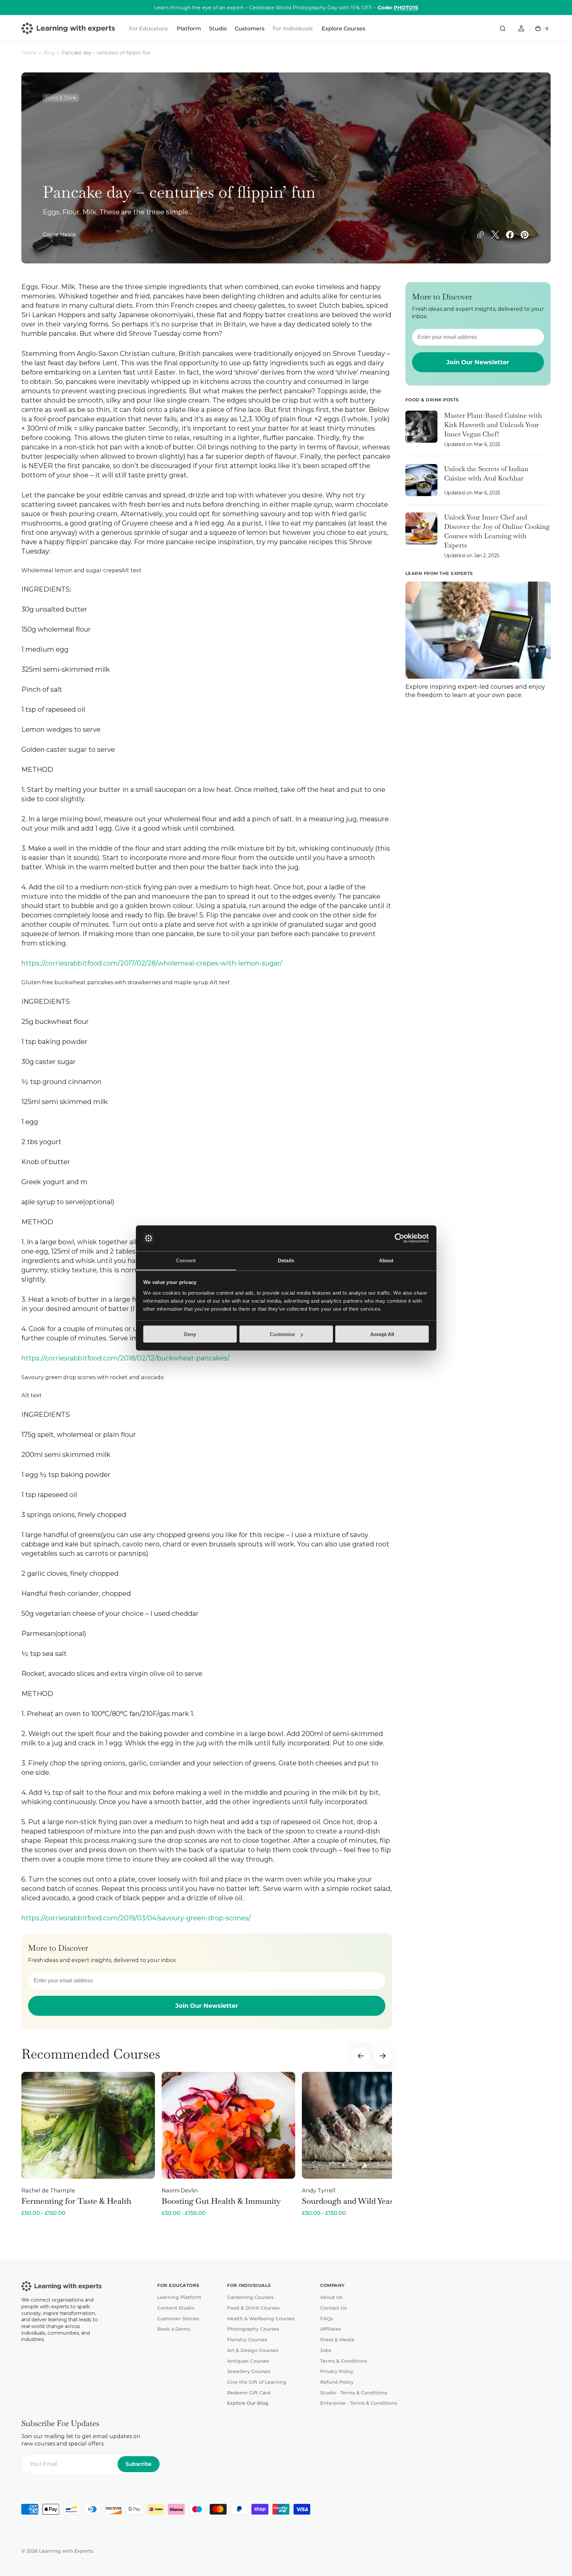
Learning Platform (179, 2297)
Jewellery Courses (249, 2371)
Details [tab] (286, 1260)
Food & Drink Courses (253, 2308)
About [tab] (386, 1260)
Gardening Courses (250, 2297)
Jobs (326, 2350)
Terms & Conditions (344, 2361)
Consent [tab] (186, 1260)
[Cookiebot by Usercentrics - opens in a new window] (400, 1238)
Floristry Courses (247, 2340)
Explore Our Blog (248, 2403)
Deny (190, 1334)
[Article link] (478, 433)
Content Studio (176, 2308)
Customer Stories (178, 2319)
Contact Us (333, 2308)
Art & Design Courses (253, 2350)
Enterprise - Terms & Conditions (359, 2403)
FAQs (327, 2319)
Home (29, 53)
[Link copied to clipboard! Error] (481, 235)
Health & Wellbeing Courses (261, 2319)
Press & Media (337, 2340)
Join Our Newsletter (207, 2006)
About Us (331, 2297)
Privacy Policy (337, 2371)
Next (383, 2056)
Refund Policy (337, 2382)
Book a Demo (174, 2329)
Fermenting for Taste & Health (76, 2201)
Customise (282, 1334)
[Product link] (88, 2144)
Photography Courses (253, 2329)
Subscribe (139, 2464)
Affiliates (331, 2329)
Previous (361, 2056)
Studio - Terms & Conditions (354, 2393)
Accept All (382, 1334)
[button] (503, 28)
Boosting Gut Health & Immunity (221, 2201)
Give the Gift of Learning (257, 2382)
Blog (49, 53)
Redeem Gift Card (249, 2393)
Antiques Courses (248, 2361)
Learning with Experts (66, 2551)
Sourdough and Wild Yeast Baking (362, 2201)
